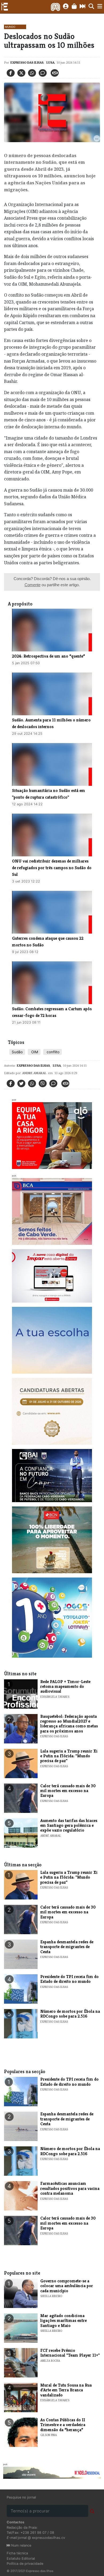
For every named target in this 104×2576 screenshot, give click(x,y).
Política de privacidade (25, 2564)
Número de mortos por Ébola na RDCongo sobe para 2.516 (70, 2014)
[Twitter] (21, 73)
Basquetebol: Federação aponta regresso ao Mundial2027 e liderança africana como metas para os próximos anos (69, 1724)
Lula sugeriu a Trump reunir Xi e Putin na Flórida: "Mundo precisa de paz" (69, 1756)
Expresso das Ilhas (27, 62)
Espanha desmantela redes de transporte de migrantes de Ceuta (67, 1947)
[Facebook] (11, 73)
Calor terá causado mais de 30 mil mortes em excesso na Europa (68, 1791)
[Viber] (43, 1083)
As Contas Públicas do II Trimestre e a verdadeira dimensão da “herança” (63, 2425)
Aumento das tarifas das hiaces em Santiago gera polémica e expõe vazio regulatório (69, 1825)
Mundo (10, 27)
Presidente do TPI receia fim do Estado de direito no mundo (69, 1979)
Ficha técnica (17, 2553)
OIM (34, 1052)
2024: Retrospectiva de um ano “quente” (49, 656)
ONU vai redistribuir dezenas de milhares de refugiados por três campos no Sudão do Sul (52, 868)
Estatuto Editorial (21, 2558)
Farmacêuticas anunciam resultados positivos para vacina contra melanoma (70, 2188)
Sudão (17, 1052)
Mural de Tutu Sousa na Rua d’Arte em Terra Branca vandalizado (66, 2390)
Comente (33, 585)
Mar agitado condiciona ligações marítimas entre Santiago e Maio (63, 2321)
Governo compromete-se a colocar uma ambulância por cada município (67, 2286)
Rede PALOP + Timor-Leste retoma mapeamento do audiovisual (65, 1687)
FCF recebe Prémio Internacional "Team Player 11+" (70, 2353)
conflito (53, 1052)
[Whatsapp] (32, 73)
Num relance (21, 2545)
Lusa (50, 62)
